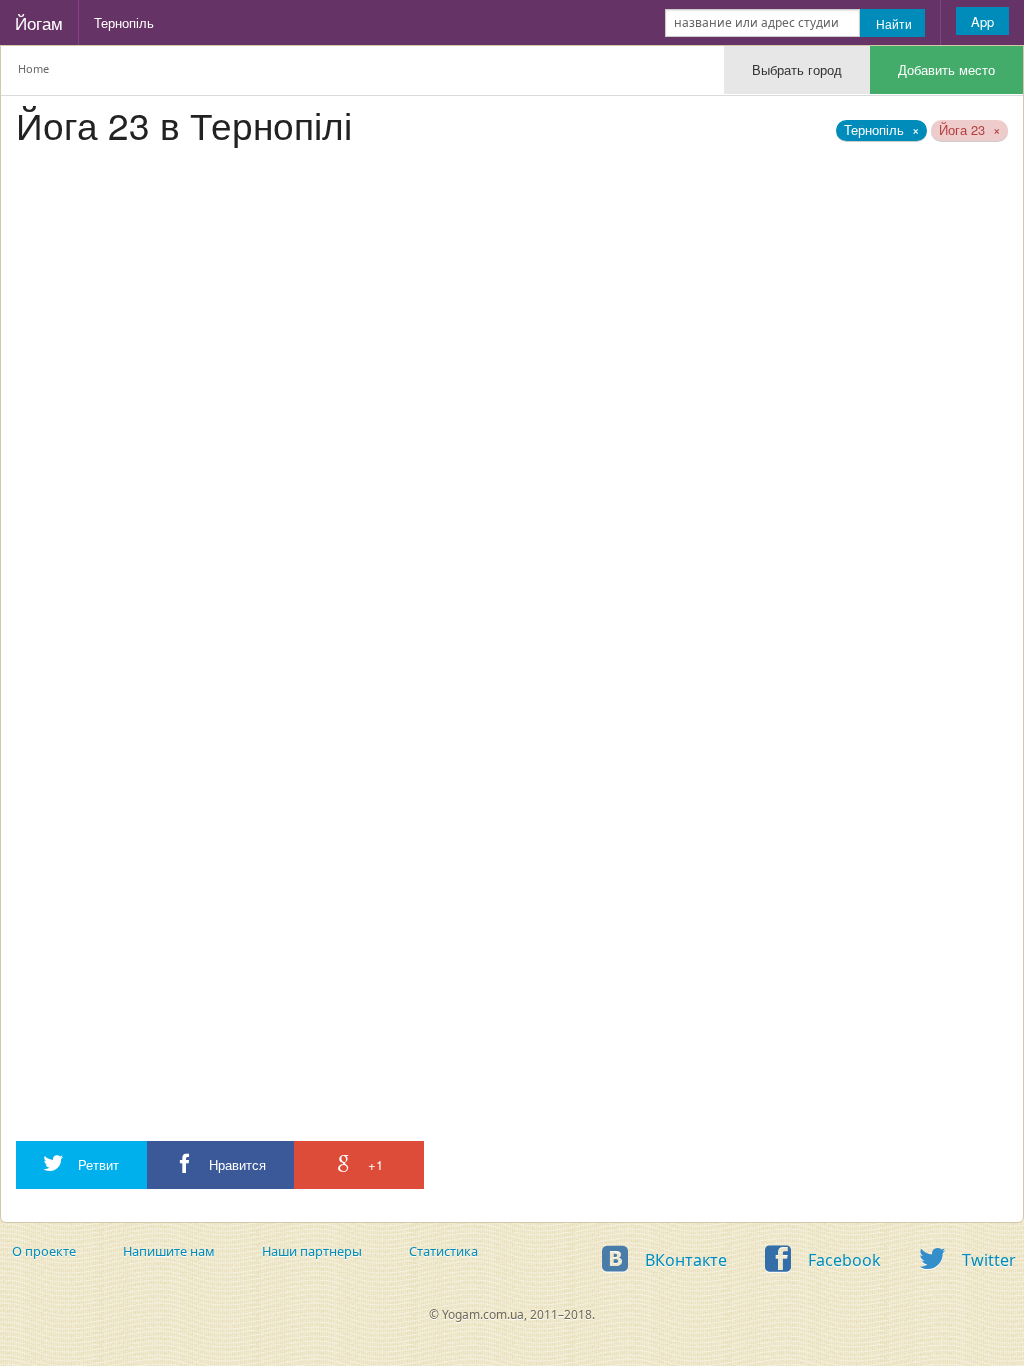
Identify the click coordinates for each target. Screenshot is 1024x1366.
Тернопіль (124, 22)
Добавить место (946, 69)
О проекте (44, 1251)
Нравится (235, 1164)
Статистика (443, 1251)
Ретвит (96, 1164)
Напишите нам (169, 1251)
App (982, 21)
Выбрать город (797, 69)
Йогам (39, 22)
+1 (373, 1164)
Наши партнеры (312, 1251)
